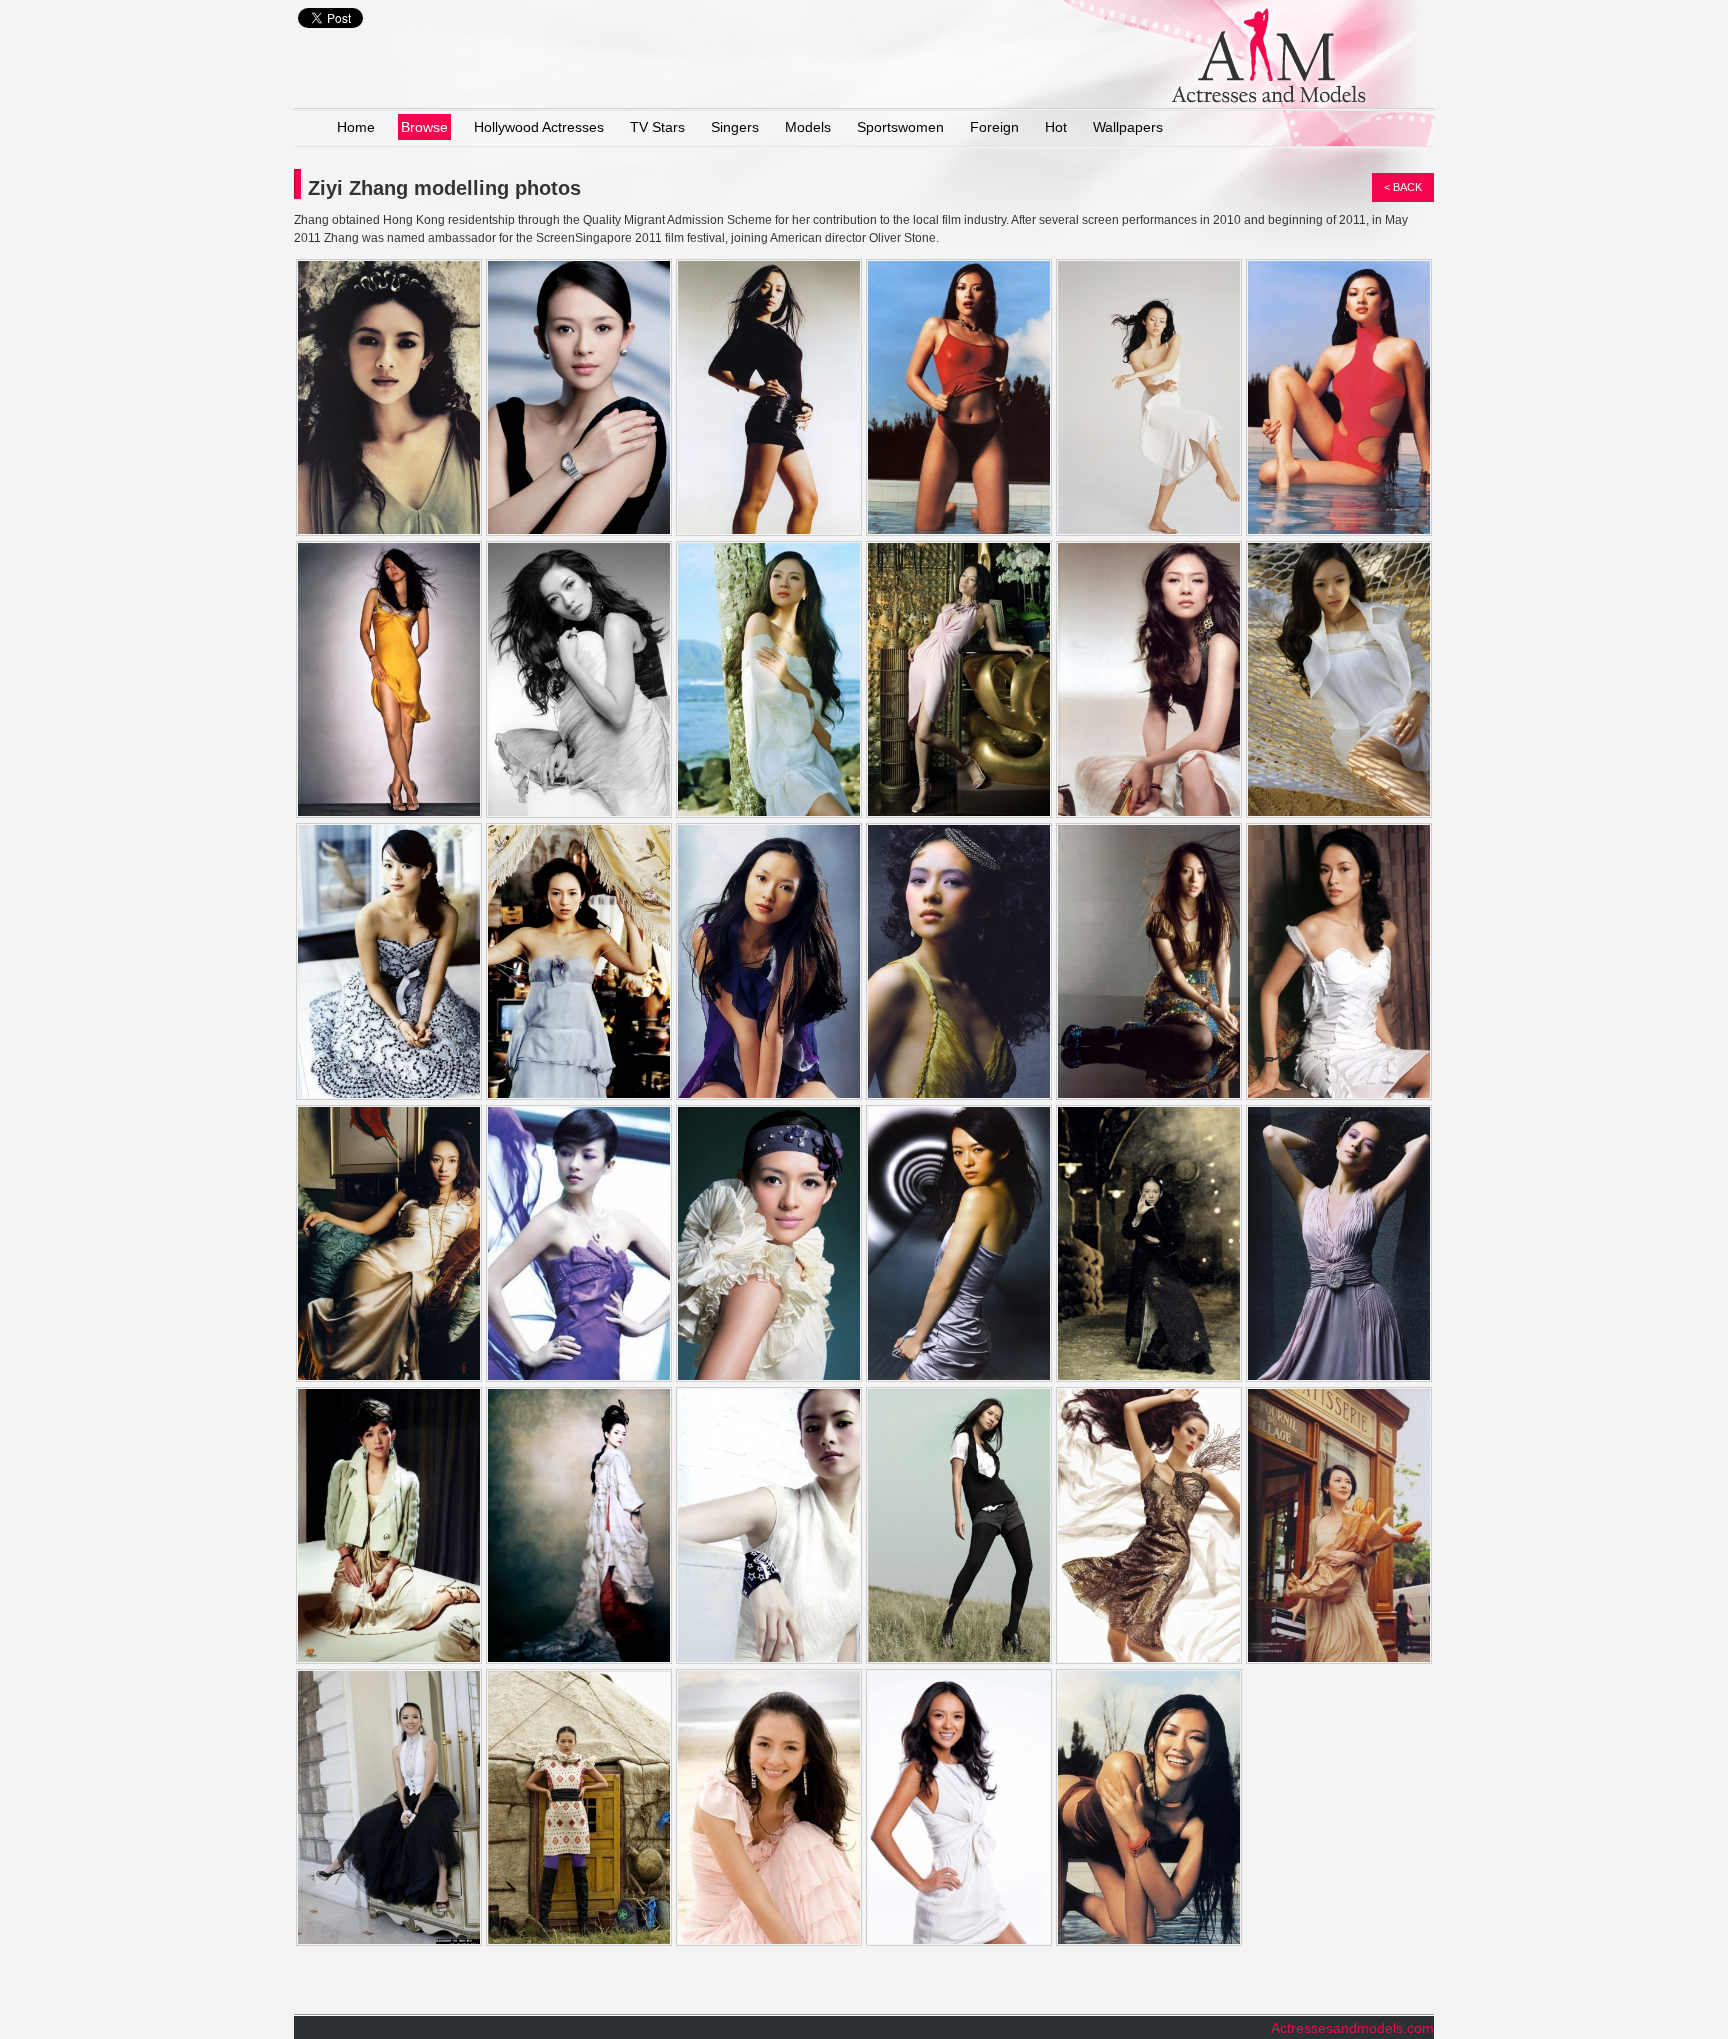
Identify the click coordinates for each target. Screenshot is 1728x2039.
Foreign (994, 127)
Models (808, 127)
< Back (1403, 187)
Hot (1056, 127)
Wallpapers (1128, 127)
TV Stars (657, 127)
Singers (735, 127)
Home (356, 127)
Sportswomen (900, 127)
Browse (424, 127)
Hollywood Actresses (539, 127)
